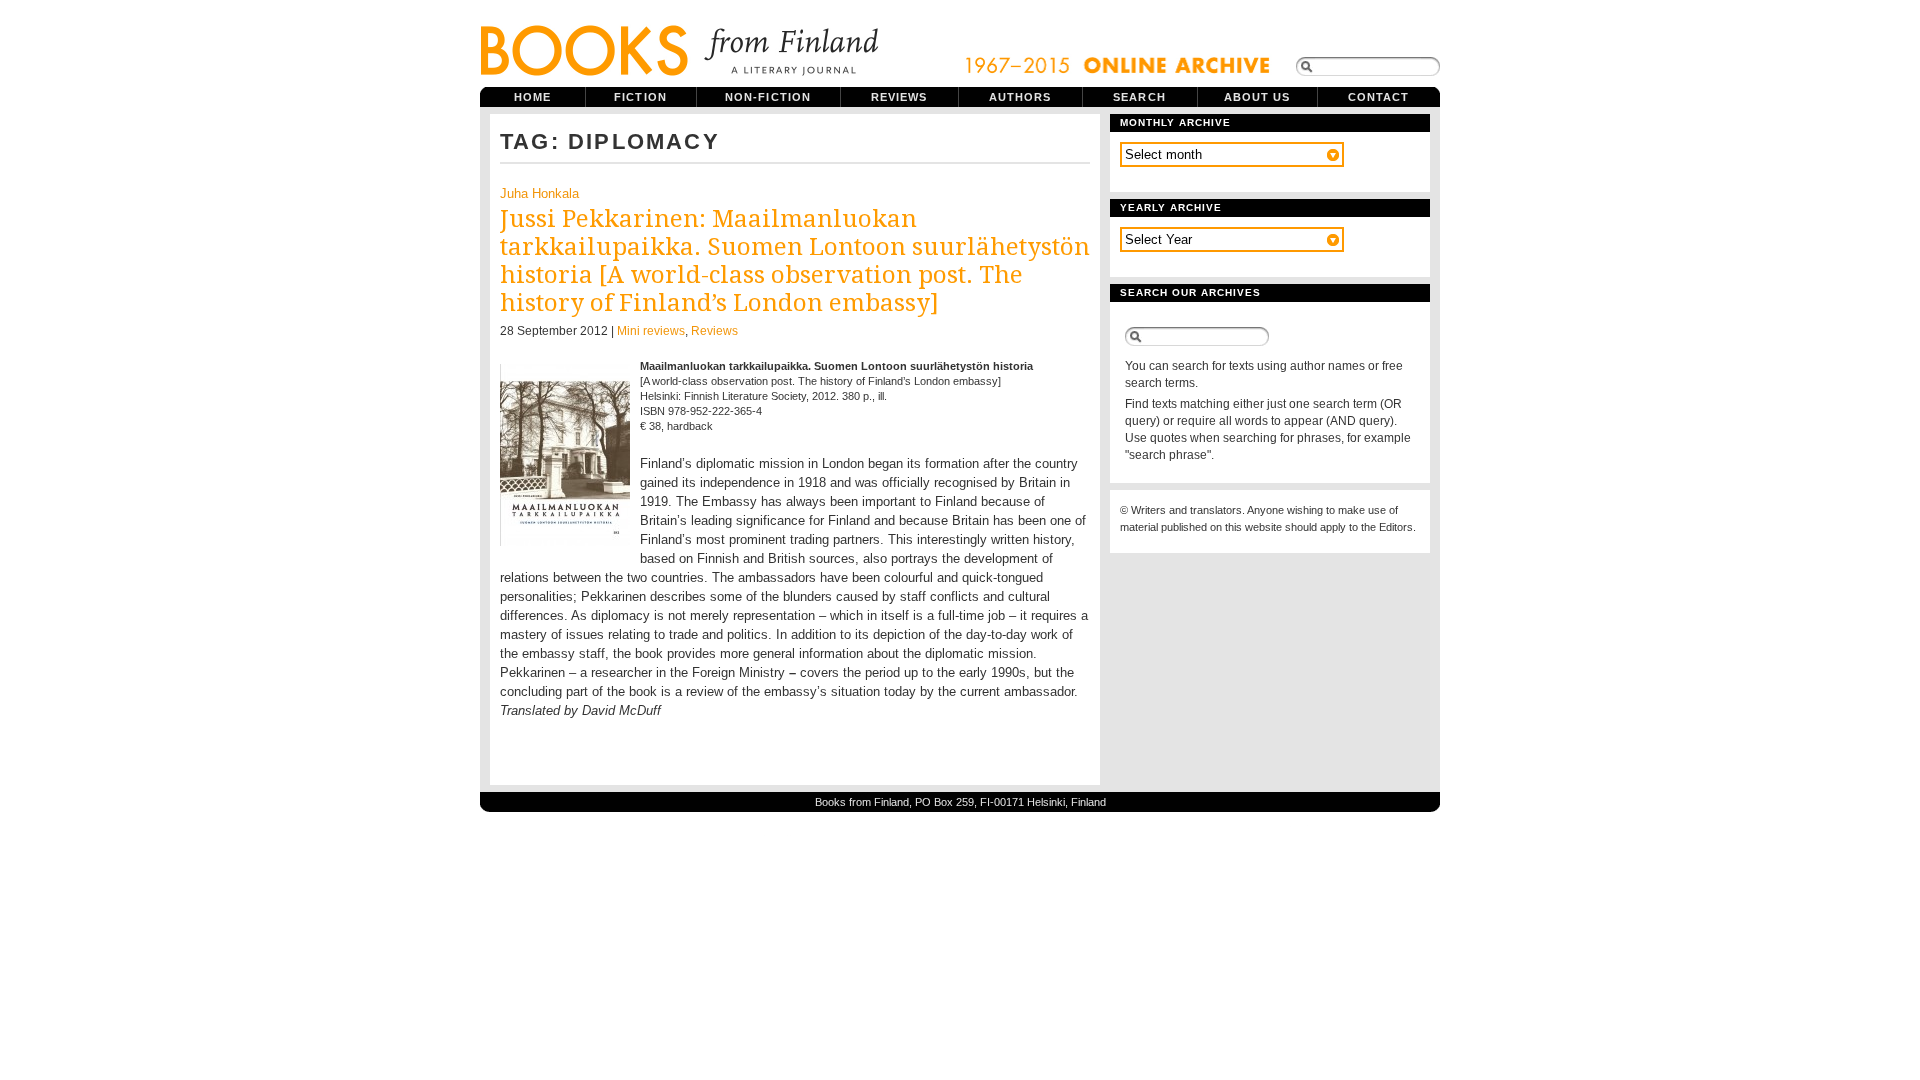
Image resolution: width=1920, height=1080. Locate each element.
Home (532, 97)
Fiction (640, 97)
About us (1257, 97)
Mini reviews (651, 331)
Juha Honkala (539, 193)
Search (1139, 97)
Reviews (899, 97)
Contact (1379, 97)
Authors (1020, 97)
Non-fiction (768, 97)
